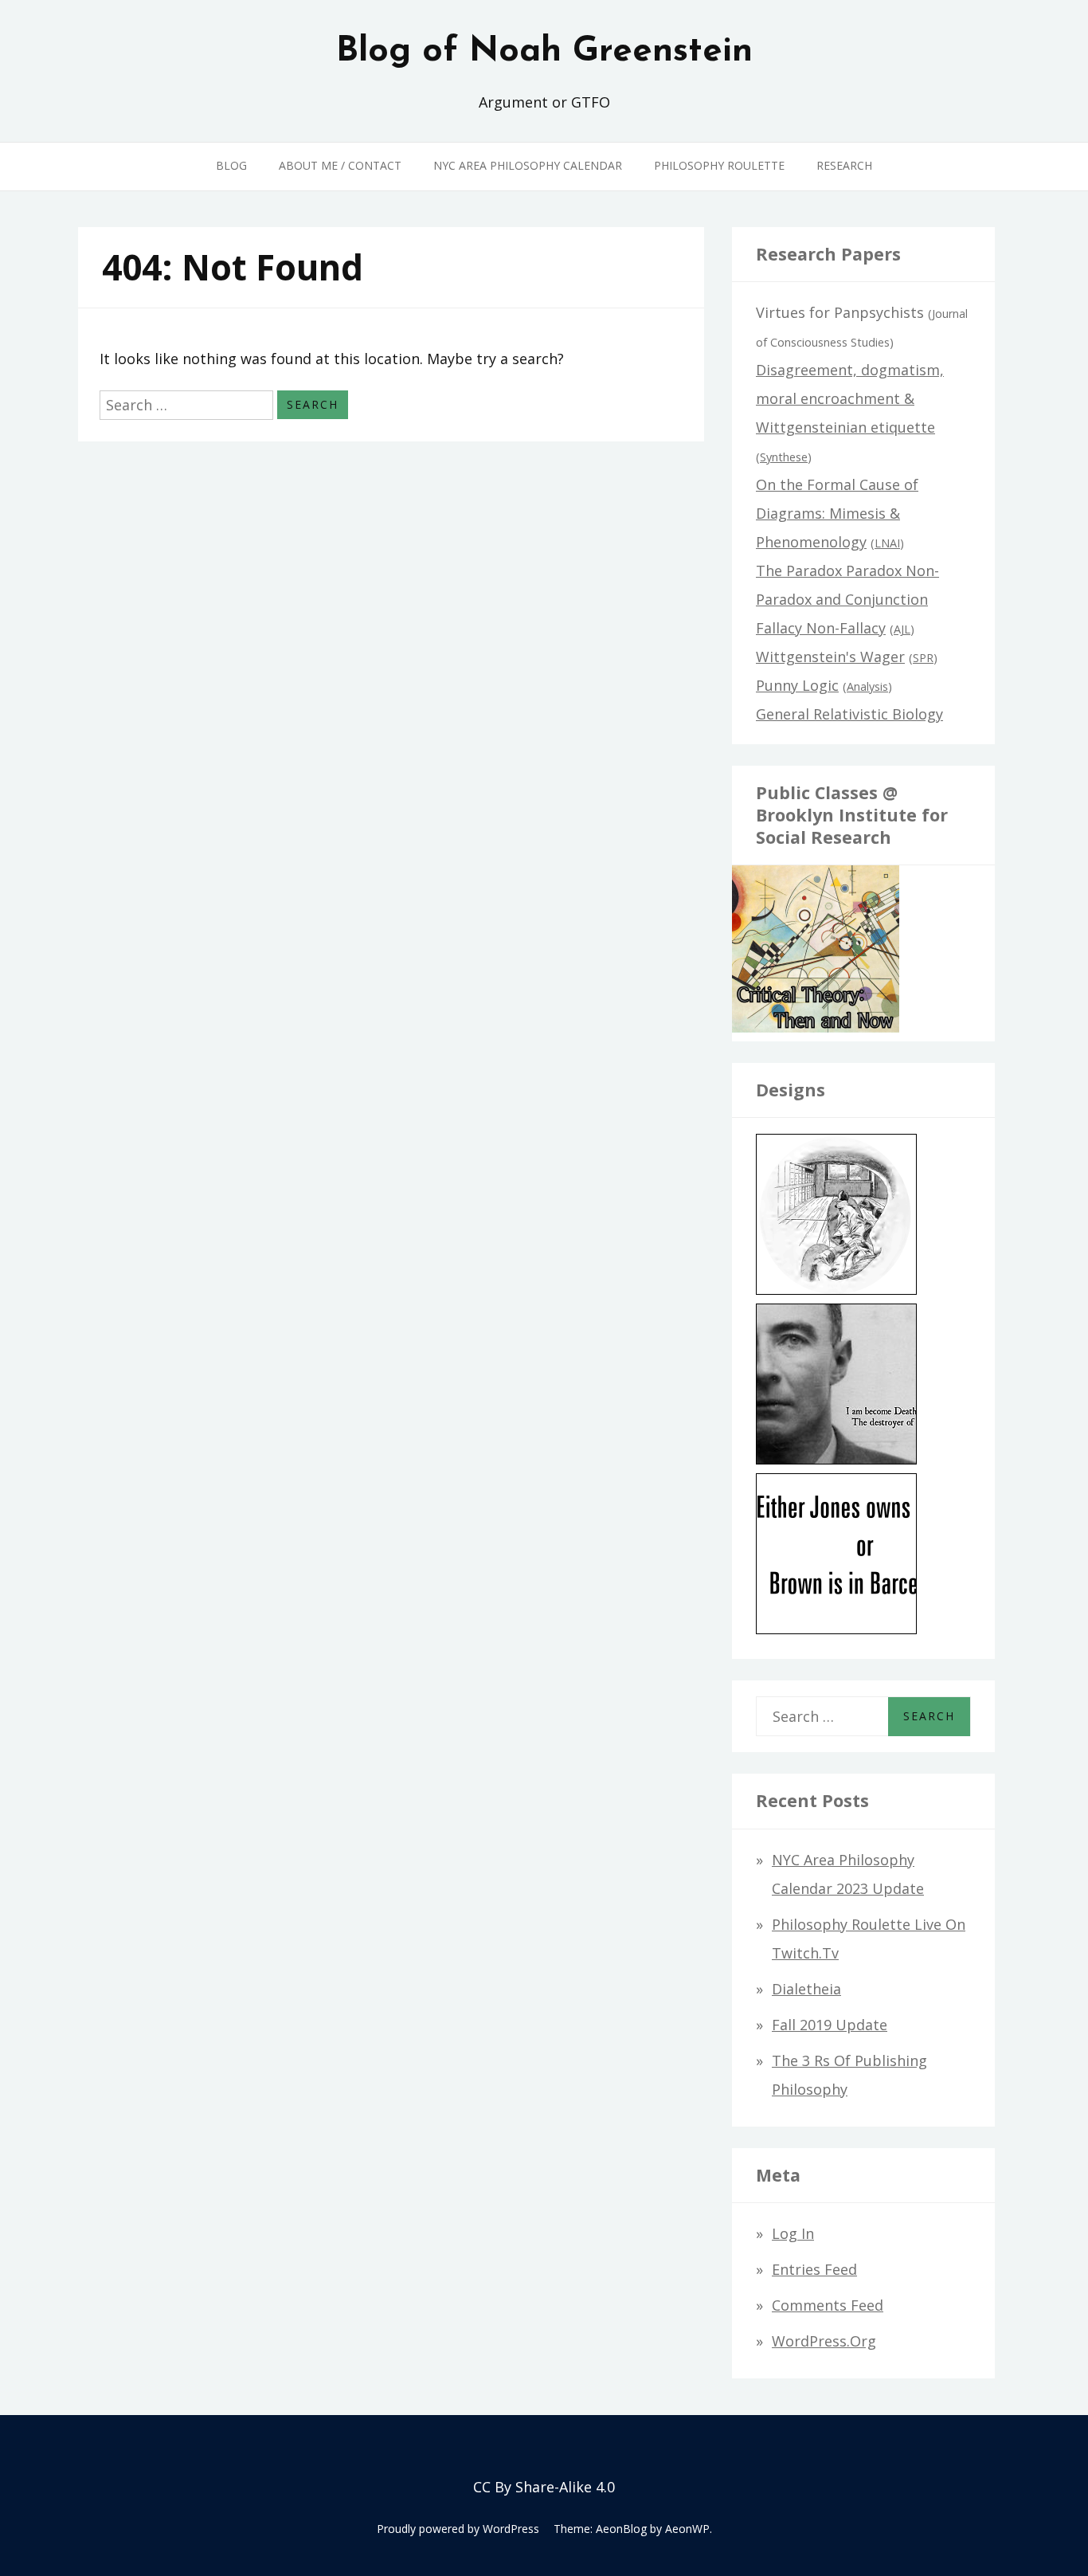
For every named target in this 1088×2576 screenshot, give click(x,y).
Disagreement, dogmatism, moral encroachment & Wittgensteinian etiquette (850, 398)
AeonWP (687, 2529)
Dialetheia (806, 1989)
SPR (923, 658)
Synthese (784, 457)
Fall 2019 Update (830, 2025)
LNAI (887, 543)
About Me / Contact (340, 165)
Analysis (867, 686)
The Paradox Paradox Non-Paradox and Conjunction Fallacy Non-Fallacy (847, 599)
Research (844, 165)
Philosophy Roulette (719, 165)
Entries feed (814, 2269)
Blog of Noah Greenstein (544, 52)
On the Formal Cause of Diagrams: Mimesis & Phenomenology (837, 513)
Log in (793, 2233)
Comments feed (828, 2305)
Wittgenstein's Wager (830, 657)
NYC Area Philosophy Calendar (528, 165)
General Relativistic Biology (849, 714)
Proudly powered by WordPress (458, 2529)
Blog (231, 165)
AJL (902, 629)
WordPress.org (824, 2341)
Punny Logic (797, 685)
